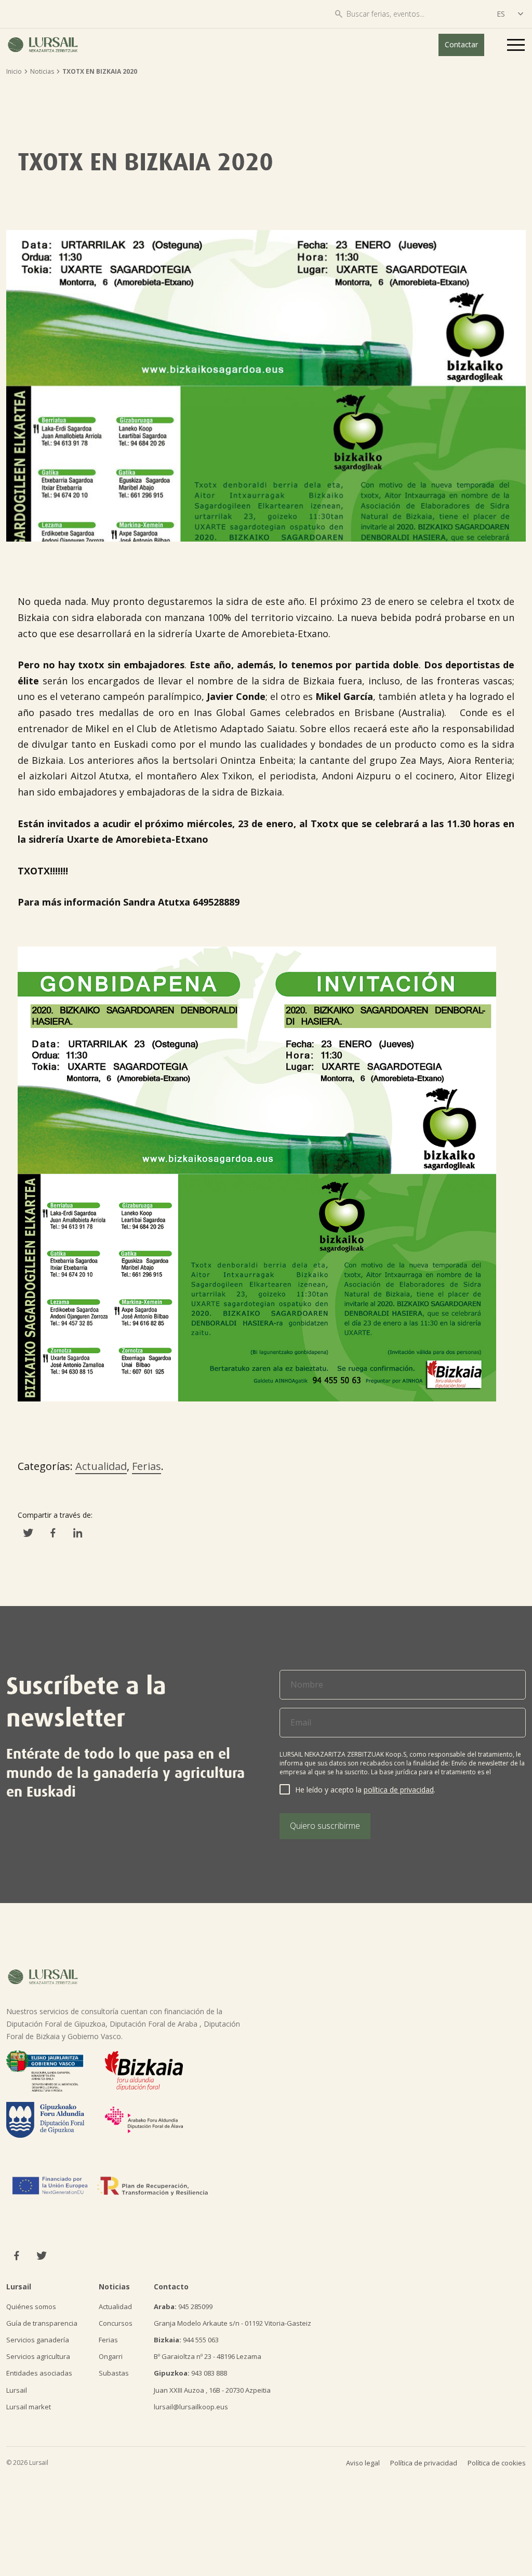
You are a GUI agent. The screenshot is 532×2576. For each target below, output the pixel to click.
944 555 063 (186, 2340)
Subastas (114, 2373)
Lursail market (29, 2407)
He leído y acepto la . (365, 1790)
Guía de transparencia (42, 2323)
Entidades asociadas (39, 2373)
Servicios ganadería (38, 2340)
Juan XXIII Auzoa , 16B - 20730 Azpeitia (212, 2390)
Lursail (17, 2390)
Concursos (116, 2323)
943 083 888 (190, 2373)
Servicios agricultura (38, 2356)
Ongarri (111, 2356)
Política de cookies (497, 2463)
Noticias (42, 71)
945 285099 (183, 2307)
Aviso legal (363, 2463)
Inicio (14, 71)
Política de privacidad (424, 2463)
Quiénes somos (31, 2307)
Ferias (147, 1466)
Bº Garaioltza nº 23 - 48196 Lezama (208, 2356)
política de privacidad (399, 1790)
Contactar (461, 44)
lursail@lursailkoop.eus (191, 2407)
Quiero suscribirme (325, 1826)
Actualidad (101, 1466)
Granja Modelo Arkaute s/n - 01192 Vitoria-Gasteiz (232, 2323)
